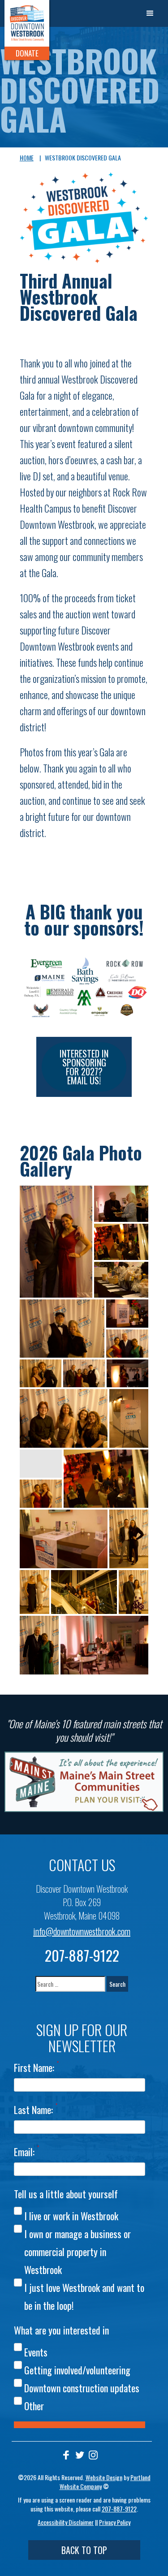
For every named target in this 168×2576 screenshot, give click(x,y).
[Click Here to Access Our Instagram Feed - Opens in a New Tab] (93, 2455)
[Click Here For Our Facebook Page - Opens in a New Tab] (66, 2455)
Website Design (104, 2477)
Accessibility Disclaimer (66, 2522)
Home (27, 157)
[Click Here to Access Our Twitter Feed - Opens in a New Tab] (80, 2455)
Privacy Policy (115, 2522)
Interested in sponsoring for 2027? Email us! (84, 1067)
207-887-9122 (82, 1955)
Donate (27, 53)
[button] (150, 13)
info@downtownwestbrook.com (82, 1931)
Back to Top (84, 2550)
